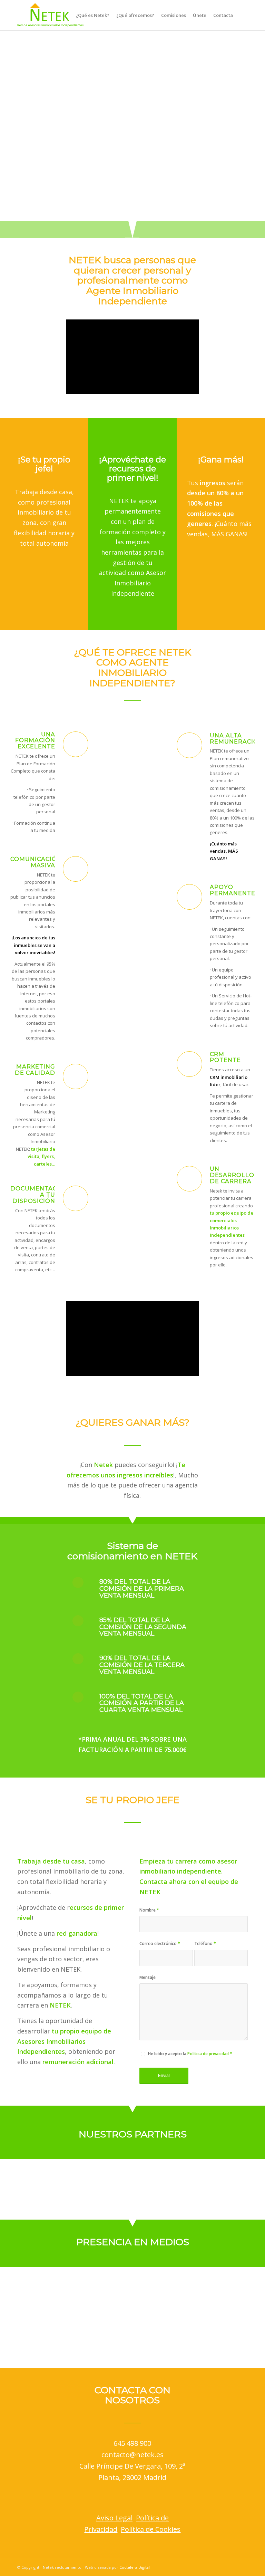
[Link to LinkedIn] (232, 2567)
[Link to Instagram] (222, 2567)
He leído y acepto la (190, 2054)
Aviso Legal (114, 2518)
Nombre (149, 1910)
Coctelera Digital (135, 2567)
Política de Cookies (151, 2529)
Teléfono (205, 1943)
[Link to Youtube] (243, 2567)
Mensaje (148, 1977)
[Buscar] (242, 15)
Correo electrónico (160, 1943)
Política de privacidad (208, 2054)
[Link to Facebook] (212, 2567)
